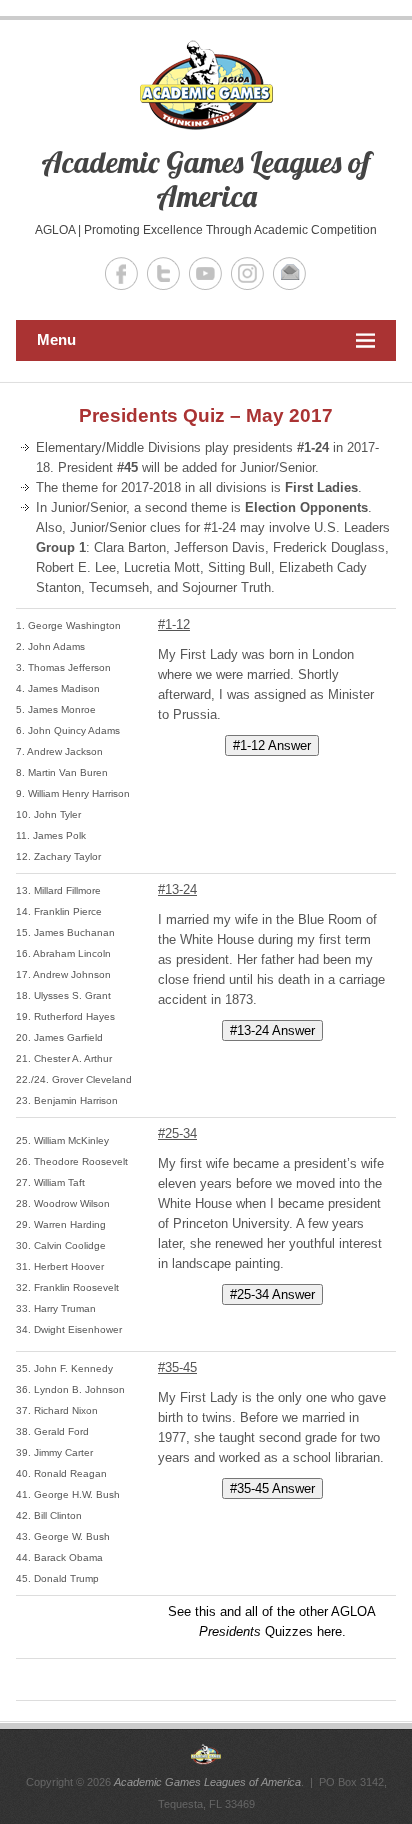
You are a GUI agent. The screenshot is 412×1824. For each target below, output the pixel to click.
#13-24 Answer (272, 1030)
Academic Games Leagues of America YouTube (205, 273)
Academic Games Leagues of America (206, 179)
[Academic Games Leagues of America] (206, 1754)
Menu (56, 339)
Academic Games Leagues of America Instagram (247, 273)
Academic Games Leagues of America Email (289, 273)
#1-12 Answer (272, 745)
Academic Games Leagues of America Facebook (121, 273)
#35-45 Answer (272, 1488)
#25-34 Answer (272, 1294)
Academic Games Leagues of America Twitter (163, 273)
